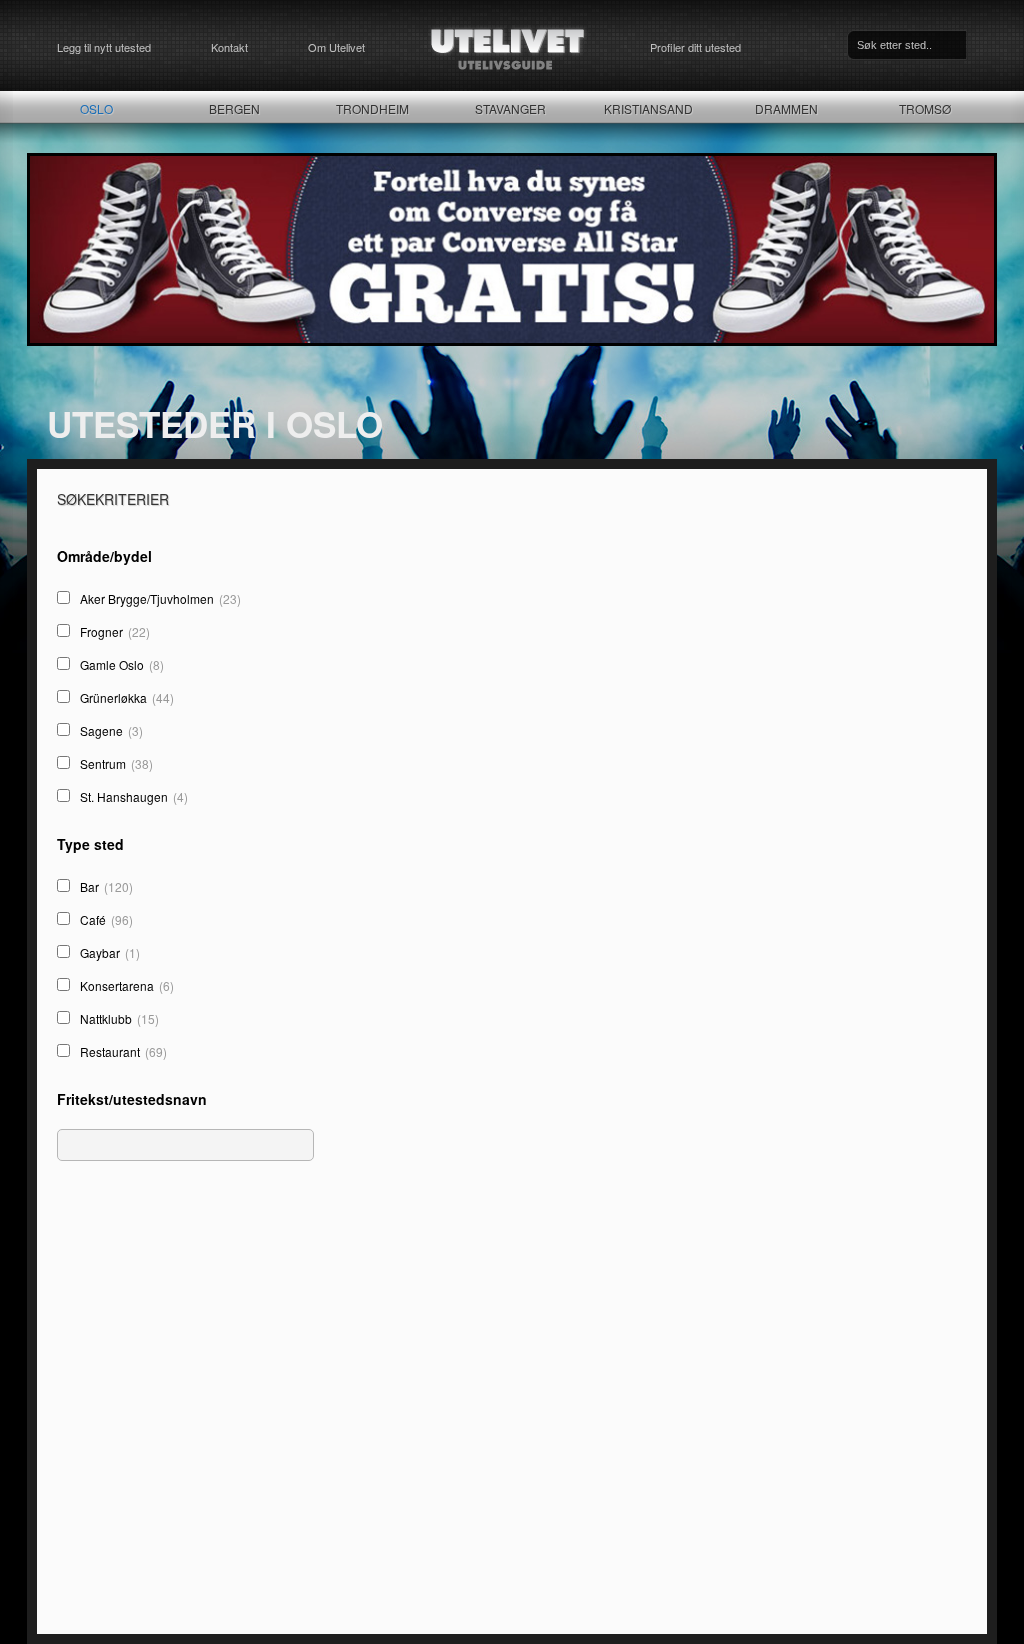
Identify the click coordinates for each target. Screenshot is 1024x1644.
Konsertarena (127, 985)
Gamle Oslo (122, 664)
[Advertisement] (189, 1449)
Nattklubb (119, 1018)
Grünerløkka (127, 697)
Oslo (96, 108)
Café (106, 919)
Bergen (234, 108)
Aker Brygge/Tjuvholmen (160, 598)
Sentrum (116, 763)
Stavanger (510, 108)
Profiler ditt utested (695, 47)
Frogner (115, 631)
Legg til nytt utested (104, 47)
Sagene (111, 730)
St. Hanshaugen (134, 796)
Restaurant (123, 1051)
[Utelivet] (508, 47)
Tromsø (925, 108)
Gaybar (110, 952)
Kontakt (229, 47)
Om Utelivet (336, 47)
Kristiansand (648, 108)
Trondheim (372, 108)
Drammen (786, 108)
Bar (106, 886)
